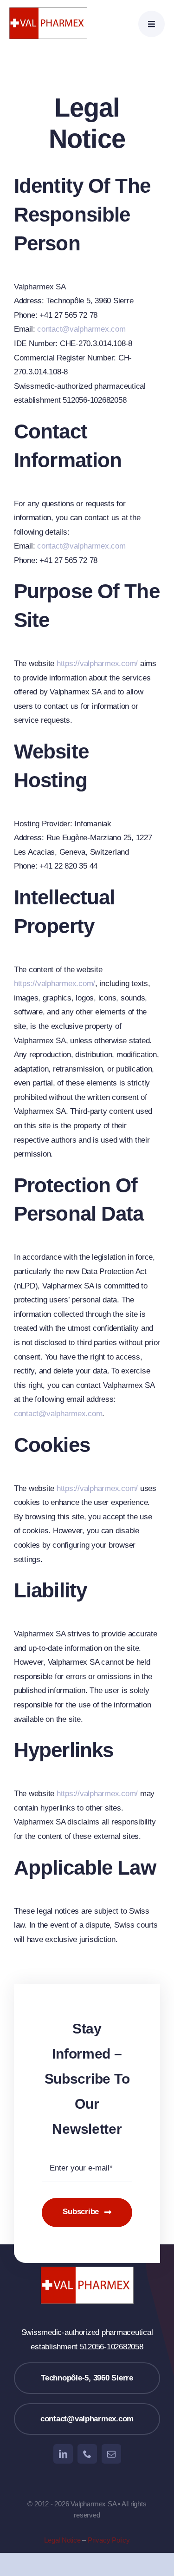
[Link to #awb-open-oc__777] (151, 24)
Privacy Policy (109, 2540)
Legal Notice (62, 2540)
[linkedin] (63, 2454)
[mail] (111, 2454)
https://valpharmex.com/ (97, 664)
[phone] (87, 2454)
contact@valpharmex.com (81, 329)
